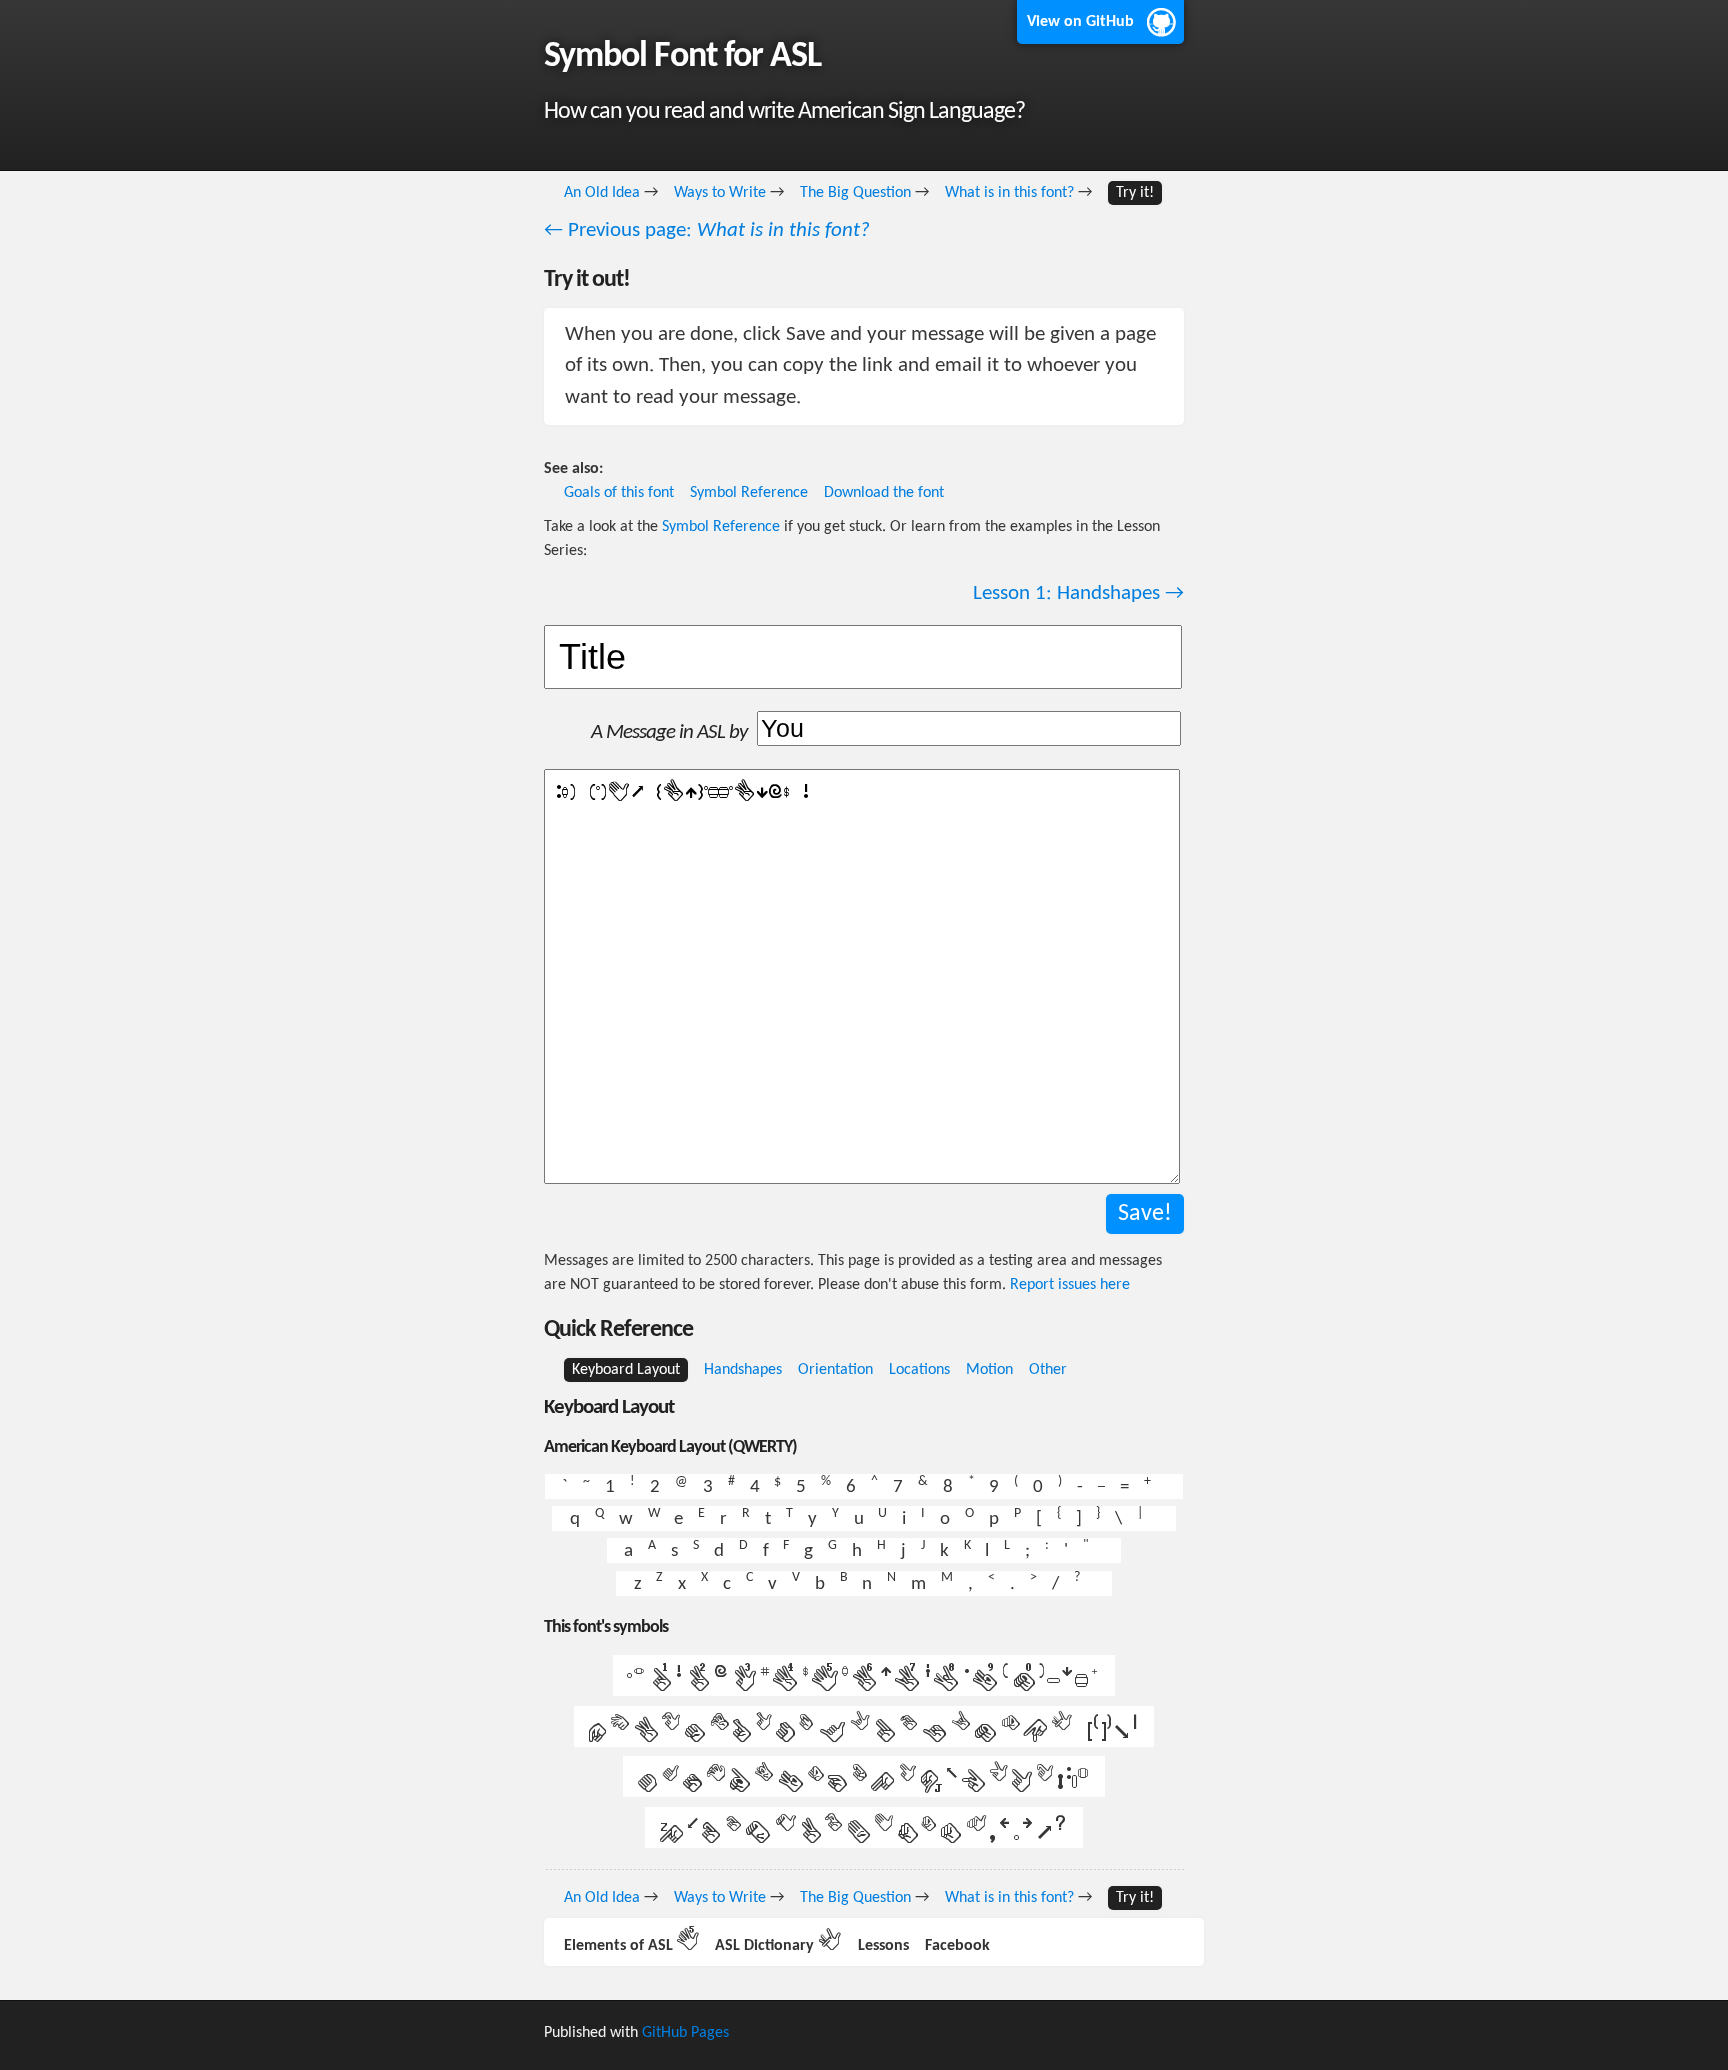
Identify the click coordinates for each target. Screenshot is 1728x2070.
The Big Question (855, 193)
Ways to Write (720, 193)
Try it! (1135, 193)
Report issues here (1070, 1285)
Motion (989, 1370)
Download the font (884, 493)
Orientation (835, 1370)
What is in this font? (1009, 193)
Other (1048, 1370)
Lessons (883, 1946)
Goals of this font (619, 493)
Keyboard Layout (626, 1370)
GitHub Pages (685, 2033)
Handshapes (743, 1370)
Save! (1145, 1214)
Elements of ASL (631, 1946)
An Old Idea (602, 193)
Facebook (957, 1946)
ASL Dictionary (778, 1946)
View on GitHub (1080, 22)
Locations (919, 1370)
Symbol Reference (749, 493)
